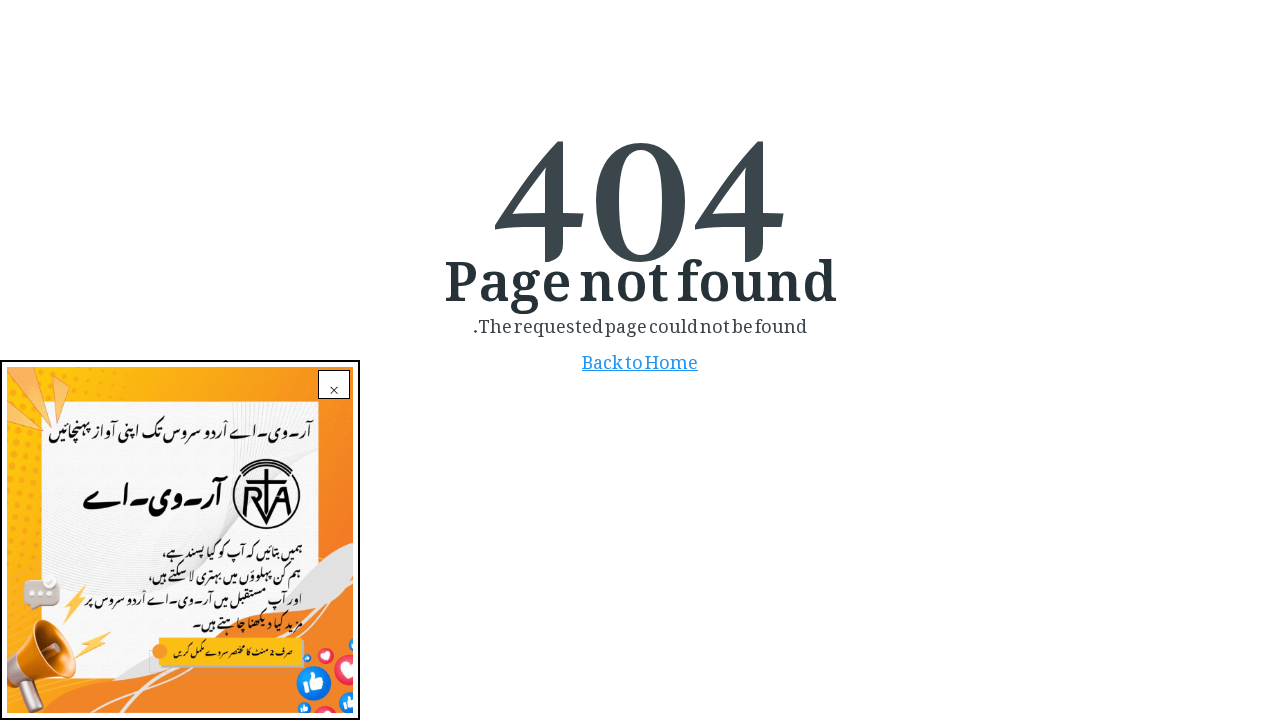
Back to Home (640, 357)
